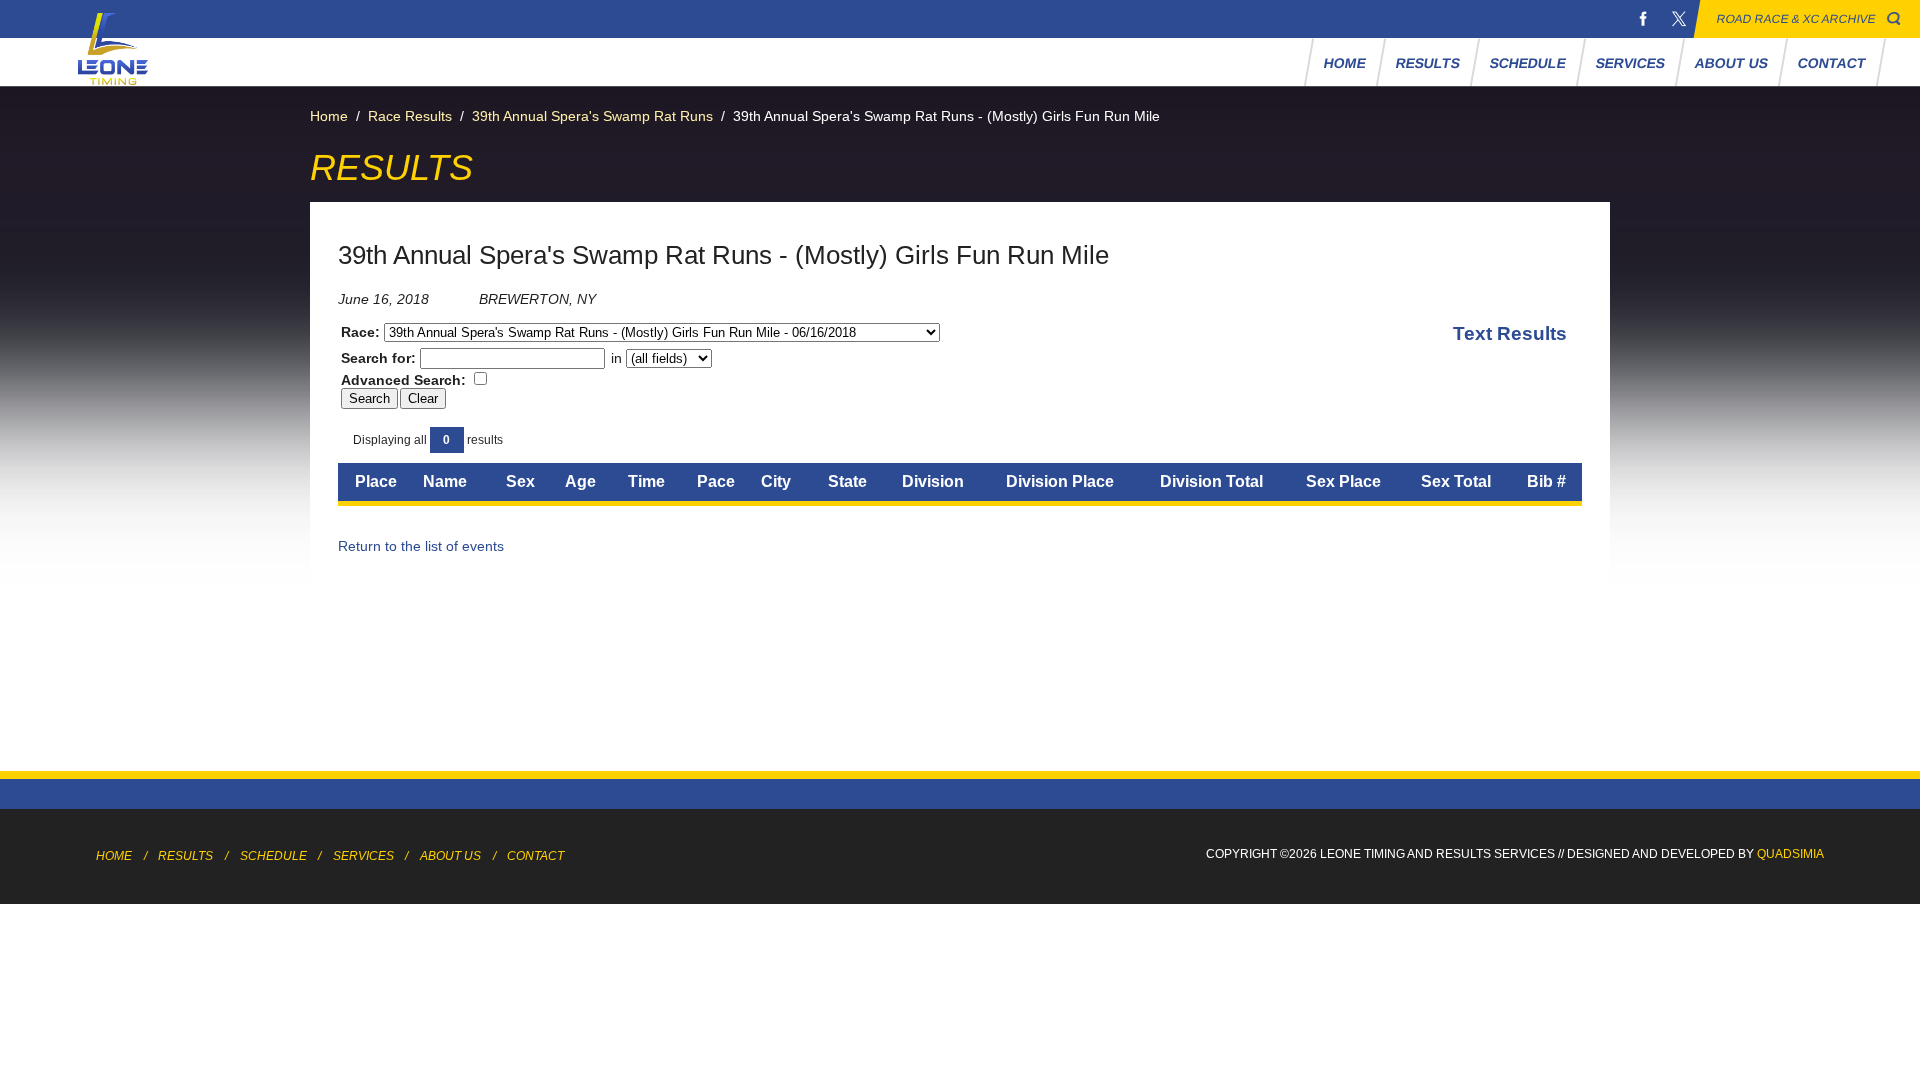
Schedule (1527, 63)
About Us (1731, 63)
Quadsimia (1790, 854)
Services (1630, 63)
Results (1427, 63)
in (616, 358)
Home (1344, 63)
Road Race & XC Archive (1796, 19)
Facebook (1643, 19)
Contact (1831, 63)
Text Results (1510, 333)
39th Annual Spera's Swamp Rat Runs (592, 116)
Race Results (410, 116)
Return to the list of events (421, 546)
